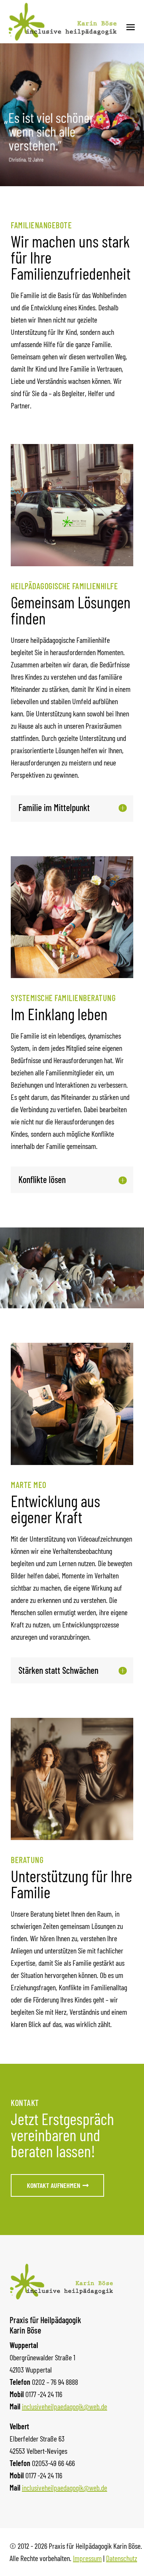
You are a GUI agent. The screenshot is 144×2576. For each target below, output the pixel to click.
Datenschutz (122, 2558)
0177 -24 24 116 (44, 2394)
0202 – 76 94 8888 (55, 2382)
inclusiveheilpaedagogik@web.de (65, 2406)
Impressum (87, 2558)
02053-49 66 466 (53, 2463)
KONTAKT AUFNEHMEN (54, 2185)
